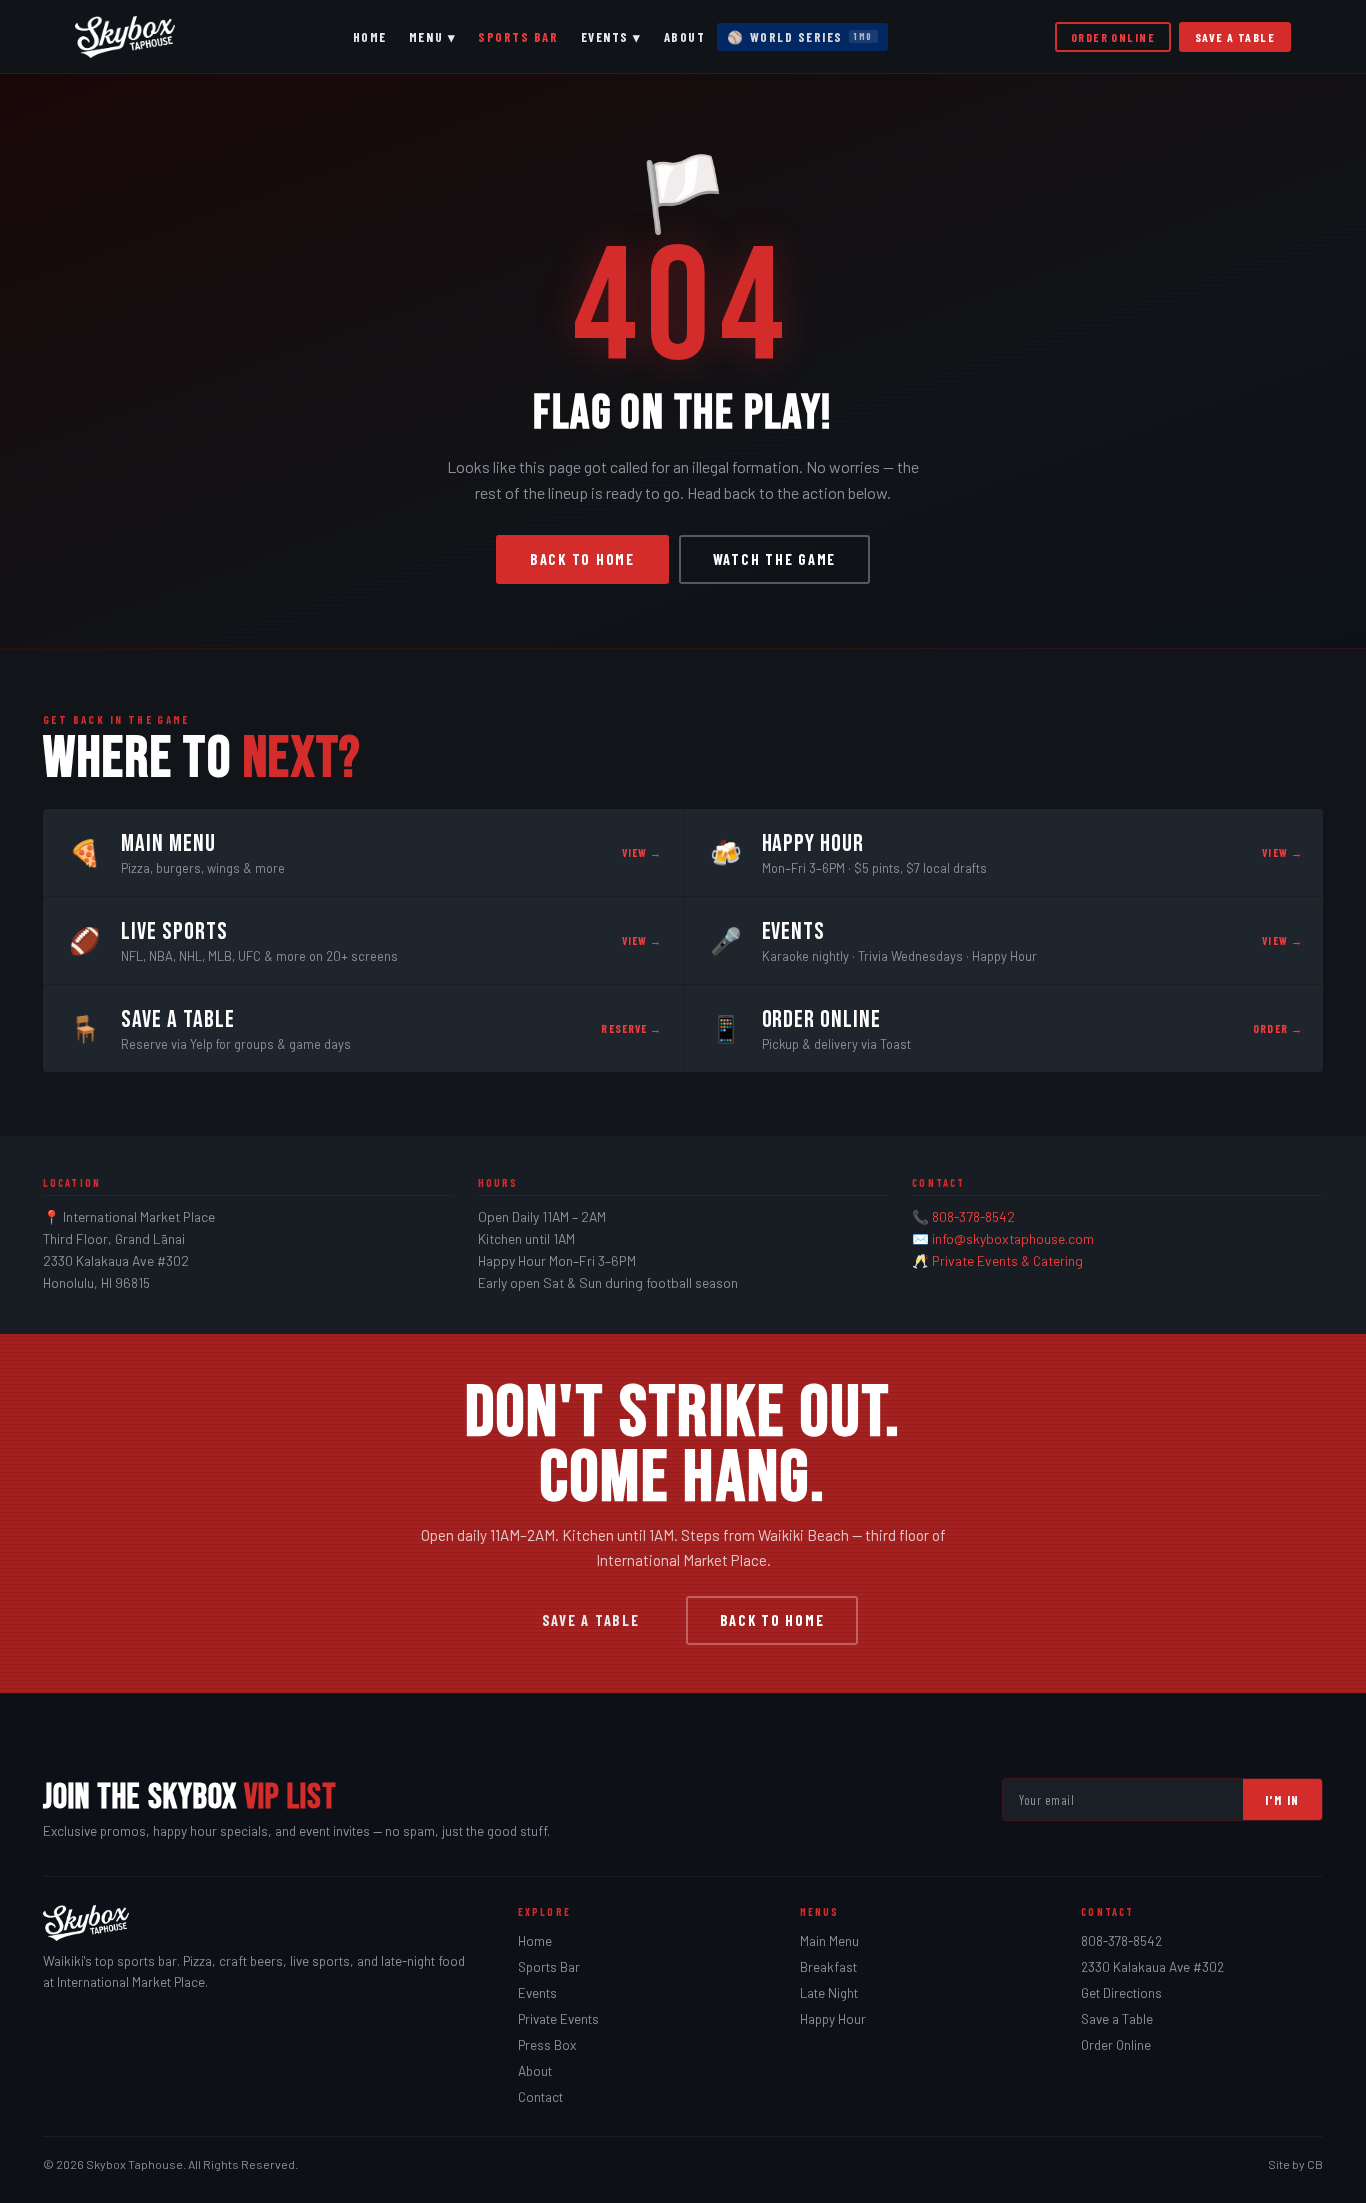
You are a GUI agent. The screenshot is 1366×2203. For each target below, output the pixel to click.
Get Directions (1121, 1993)
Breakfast (828, 1967)
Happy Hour (833, 2019)
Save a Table (1235, 37)
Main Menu (829, 1941)
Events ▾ (611, 37)
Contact (540, 2097)
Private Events (558, 2019)
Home (370, 37)
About (685, 37)
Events (537, 1993)
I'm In (1282, 1800)
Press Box (547, 2045)
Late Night (829, 1993)
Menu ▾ (432, 37)
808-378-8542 (973, 1216)
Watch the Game (774, 559)
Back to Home (582, 559)
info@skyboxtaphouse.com (1013, 1238)
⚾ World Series (799, 37)
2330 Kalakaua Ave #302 (1152, 1967)
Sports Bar (518, 37)
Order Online (1113, 37)
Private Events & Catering (1007, 1260)
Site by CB (1295, 2164)
